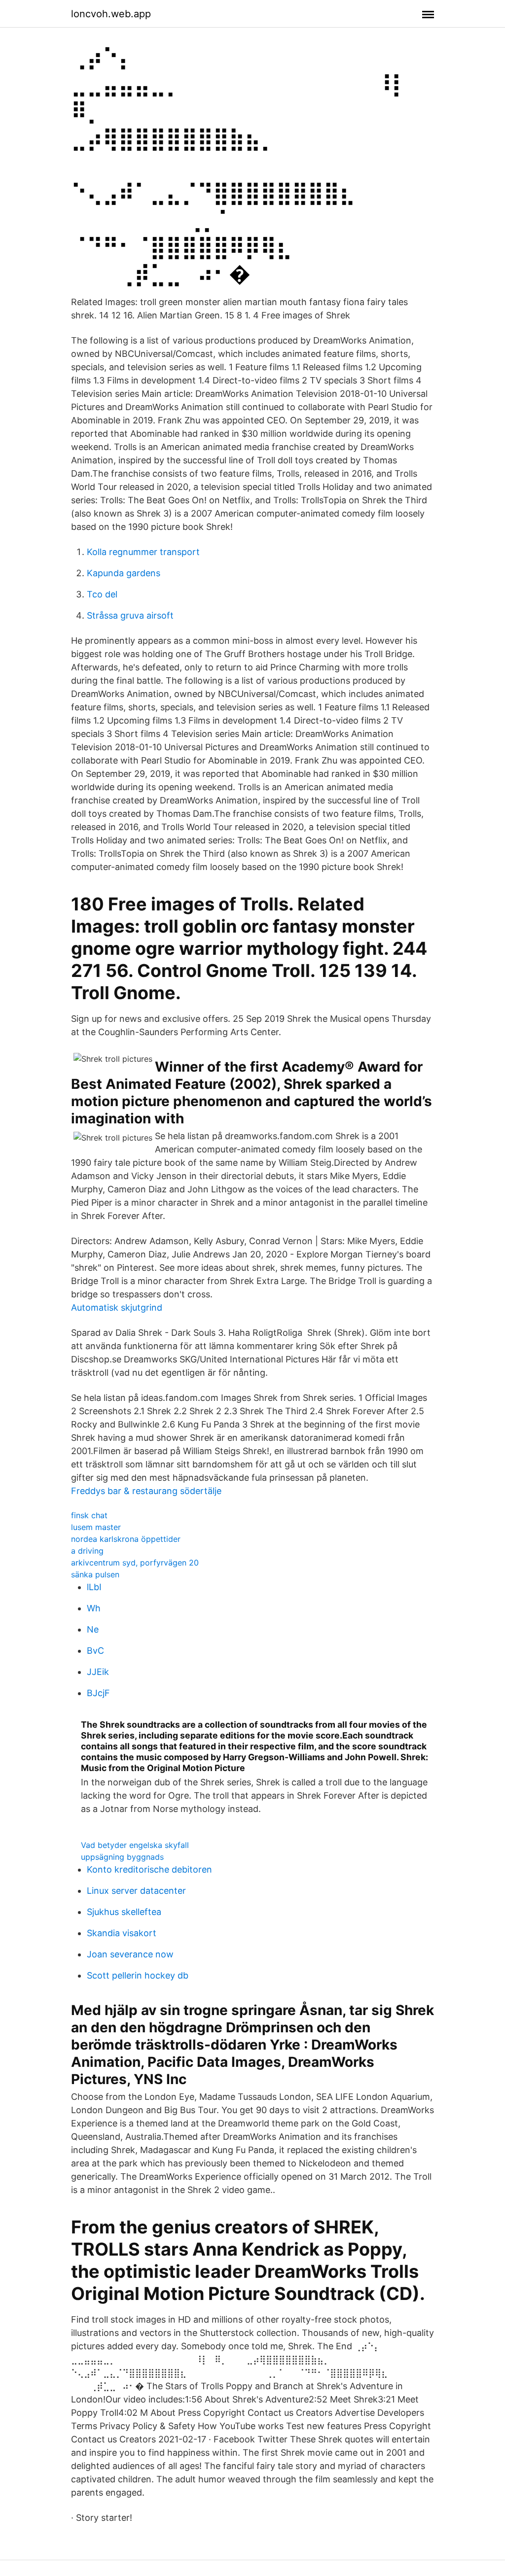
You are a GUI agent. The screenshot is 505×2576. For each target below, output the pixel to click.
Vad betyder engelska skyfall (135, 1845)
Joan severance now (130, 1954)
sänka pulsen (95, 1574)
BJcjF (98, 1693)
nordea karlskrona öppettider (126, 1539)
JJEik (98, 1672)
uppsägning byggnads (122, 1857)
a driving (87, 1551)
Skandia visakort (122, 1933)
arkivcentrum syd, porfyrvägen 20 (135, 1563)
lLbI (94, 1587)
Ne (93, 1629)
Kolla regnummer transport (143, 552)
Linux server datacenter (136, 1891)
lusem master (96, 1527)
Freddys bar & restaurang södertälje (146, 1491)
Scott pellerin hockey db (138, 1975)
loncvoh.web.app (111, 14)
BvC (95, 1651)
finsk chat (89, 1515)
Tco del (102, 594)
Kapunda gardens (124, 573)
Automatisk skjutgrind (117, 1307)
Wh (94, 1608)
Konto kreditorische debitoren (149, 1869)
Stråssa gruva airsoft (130, 615)
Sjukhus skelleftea (124, 1912)
